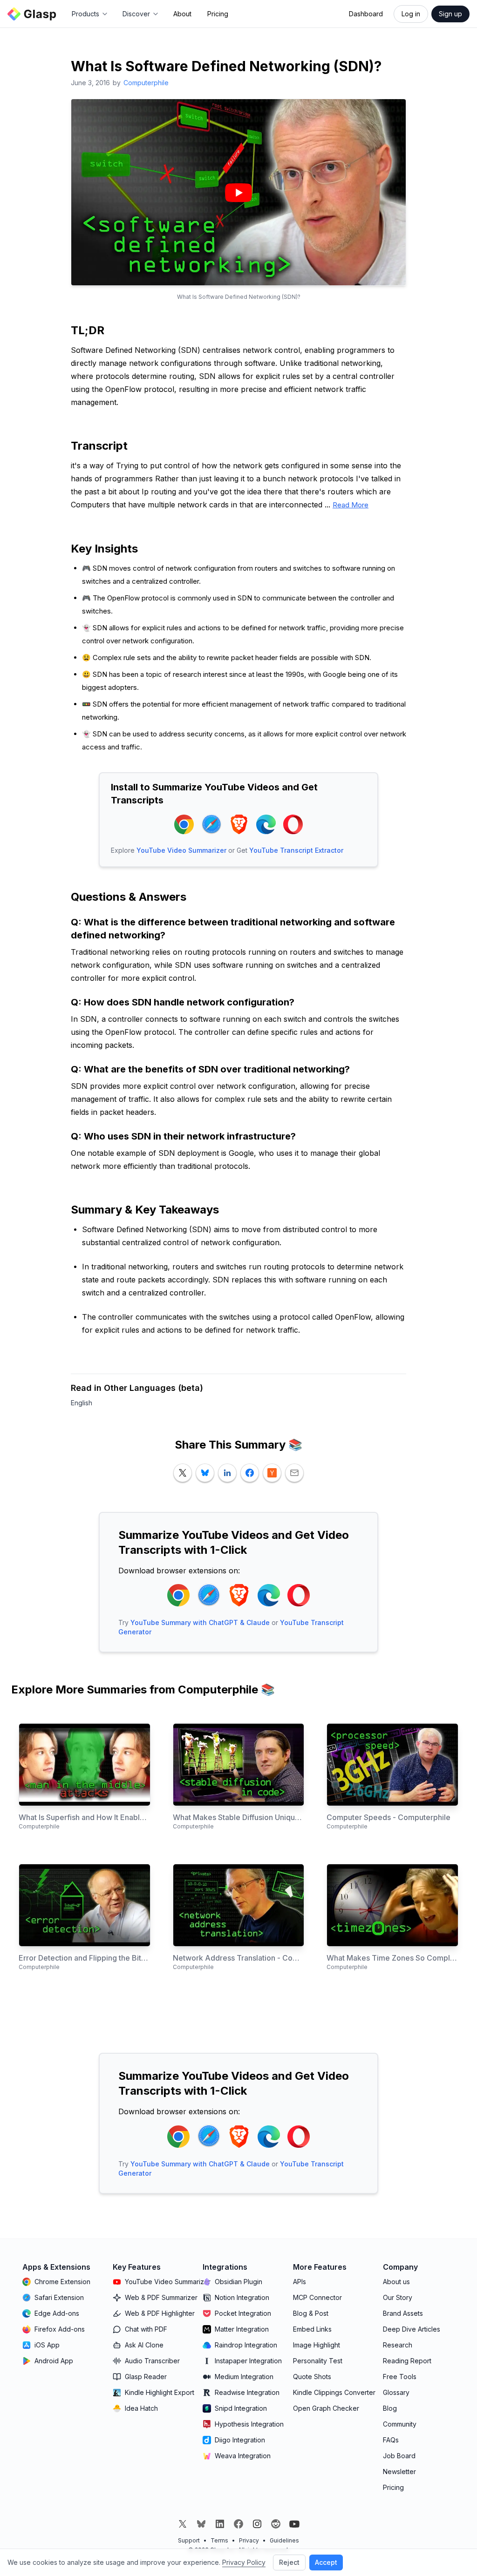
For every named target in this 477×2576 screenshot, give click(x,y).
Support (189, 2540)
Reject (289, 2562)
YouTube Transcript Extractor (296, 850)
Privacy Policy (244, 2562)
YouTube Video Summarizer (181, 850)
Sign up (450, 14)
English (82, 1403)
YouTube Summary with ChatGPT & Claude (200, 1622)
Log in (411, 14)
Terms (219, 2540)
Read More (351, 505)
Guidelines (284, 2540)
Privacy (249, 2540)
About (182, 14)
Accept (326, 2562)
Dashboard (366, 14)
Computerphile (146, 83)
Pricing (218, 14)
